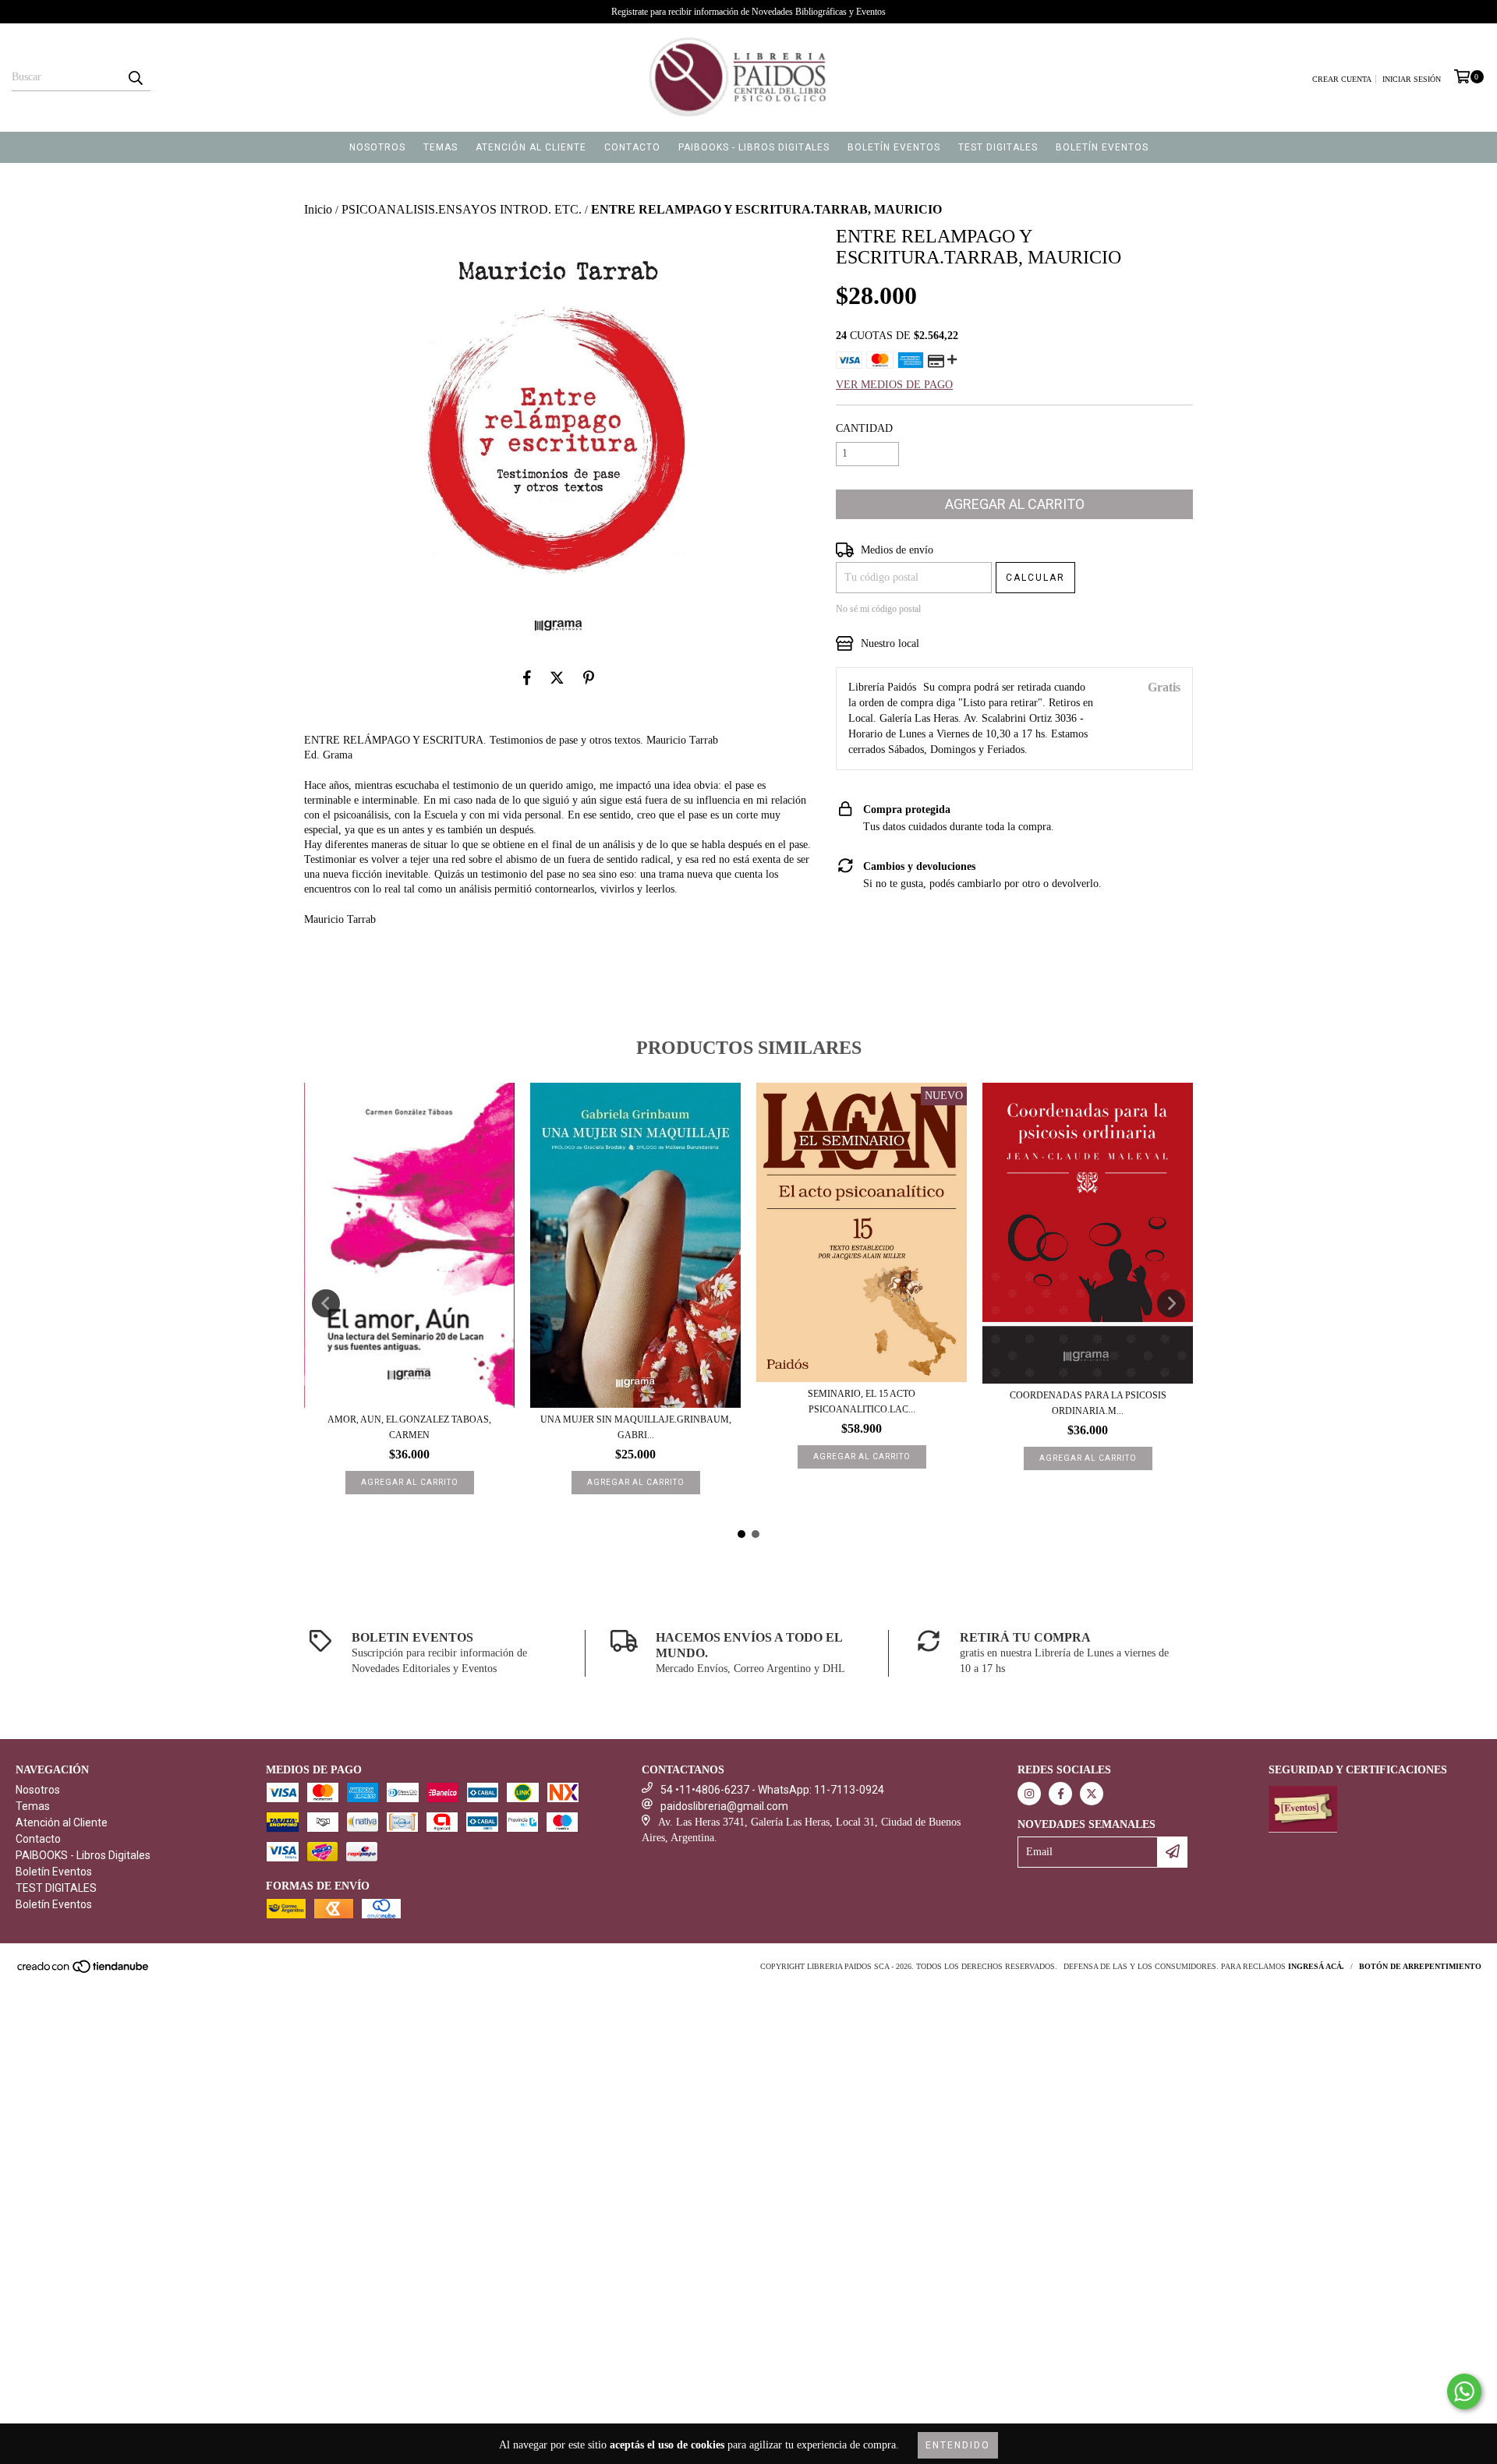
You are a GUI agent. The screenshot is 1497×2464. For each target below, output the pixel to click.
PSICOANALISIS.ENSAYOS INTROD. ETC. (462, 209)
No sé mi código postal (878, 609)
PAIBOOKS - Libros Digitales (754, 147)
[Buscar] (135, 77)
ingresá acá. (1316, 1966)
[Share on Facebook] (527, 678)
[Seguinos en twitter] (1092, 1794)
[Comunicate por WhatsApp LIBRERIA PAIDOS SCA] (1464, 2392)
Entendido (958, 2445)
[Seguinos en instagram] (1029, 1794)
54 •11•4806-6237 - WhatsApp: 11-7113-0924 (772, 1790)
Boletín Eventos (894, 147)
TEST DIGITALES (998, 147)
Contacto (632, 147)
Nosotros (377, 147)
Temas (441, 147)
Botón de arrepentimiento (1420, 1966)
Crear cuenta (1342, 79)
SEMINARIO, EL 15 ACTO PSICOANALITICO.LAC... (862, 1402)
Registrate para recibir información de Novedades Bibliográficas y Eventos (748, 12)
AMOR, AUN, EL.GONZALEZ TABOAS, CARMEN (409, 1427)
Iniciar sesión (1412, 79)
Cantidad (864, 428)
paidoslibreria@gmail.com (724, 1806)
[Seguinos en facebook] (1060, 1794)
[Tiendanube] (84, 1972)
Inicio (318, 209)
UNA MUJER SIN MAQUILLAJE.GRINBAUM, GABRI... (636, 1427)
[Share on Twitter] (557, 678)
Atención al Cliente (531, 147)
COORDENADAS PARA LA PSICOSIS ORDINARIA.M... (1088, 1403)
